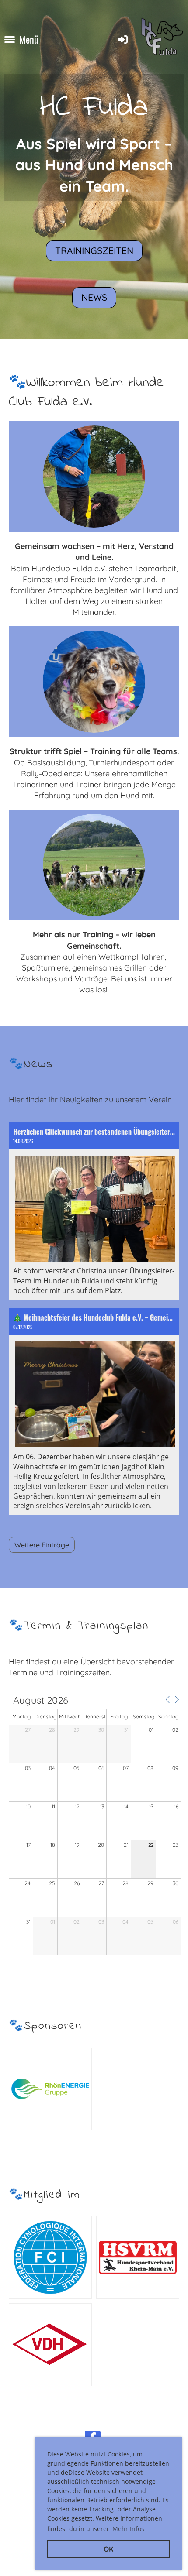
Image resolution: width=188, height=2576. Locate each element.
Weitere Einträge (42, 1545)
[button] (167, 1700)
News (94, 297)
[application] (95, 1826)
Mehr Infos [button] (128, 2529)
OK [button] (109, 2549)
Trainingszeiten (94, 250)
